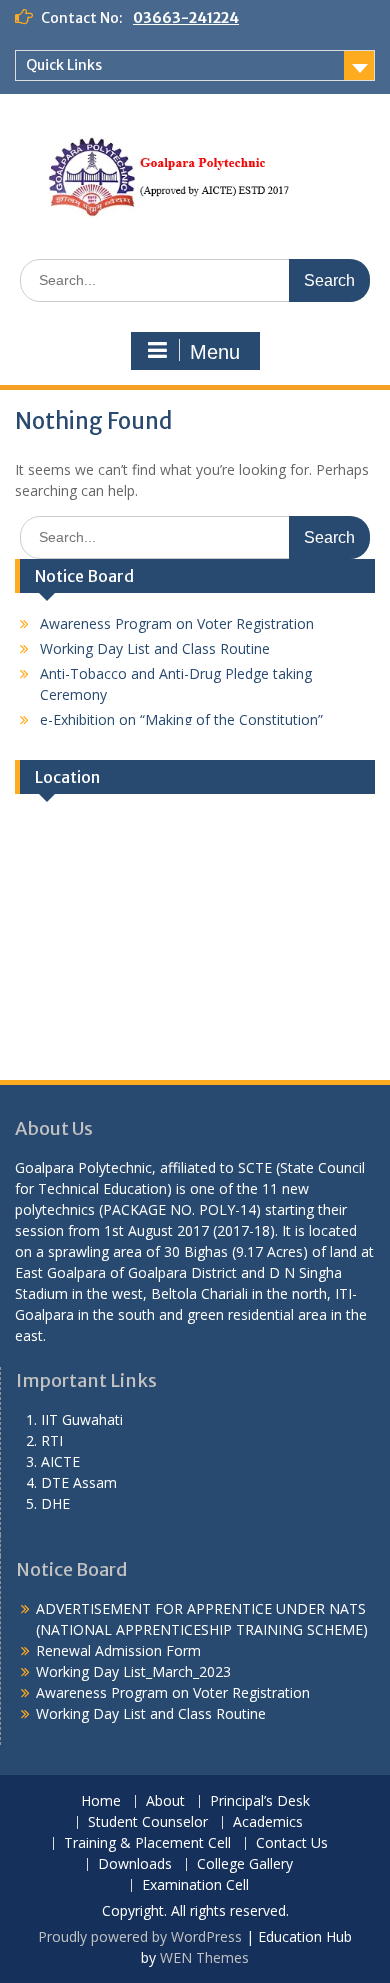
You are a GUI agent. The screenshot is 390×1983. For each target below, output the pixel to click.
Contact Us (292, 1843)
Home (101, 1801)
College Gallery (245, 1864)
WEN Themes (204, 1957)
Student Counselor (148, 1822)
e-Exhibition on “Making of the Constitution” (181, 713)
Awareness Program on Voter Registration (177, 617)
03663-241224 (186, 18)
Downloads (135, 1864)
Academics (268, 1822)
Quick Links (64, 65)
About (165, 1801)
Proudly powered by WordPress (140, 1936)
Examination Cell (195, 1885)
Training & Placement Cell (147, 1843)
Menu (215, 352)
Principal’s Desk (260, 1801)
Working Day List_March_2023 (133, 1671)
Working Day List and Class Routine (155, 642)
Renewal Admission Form (118, 1650)
